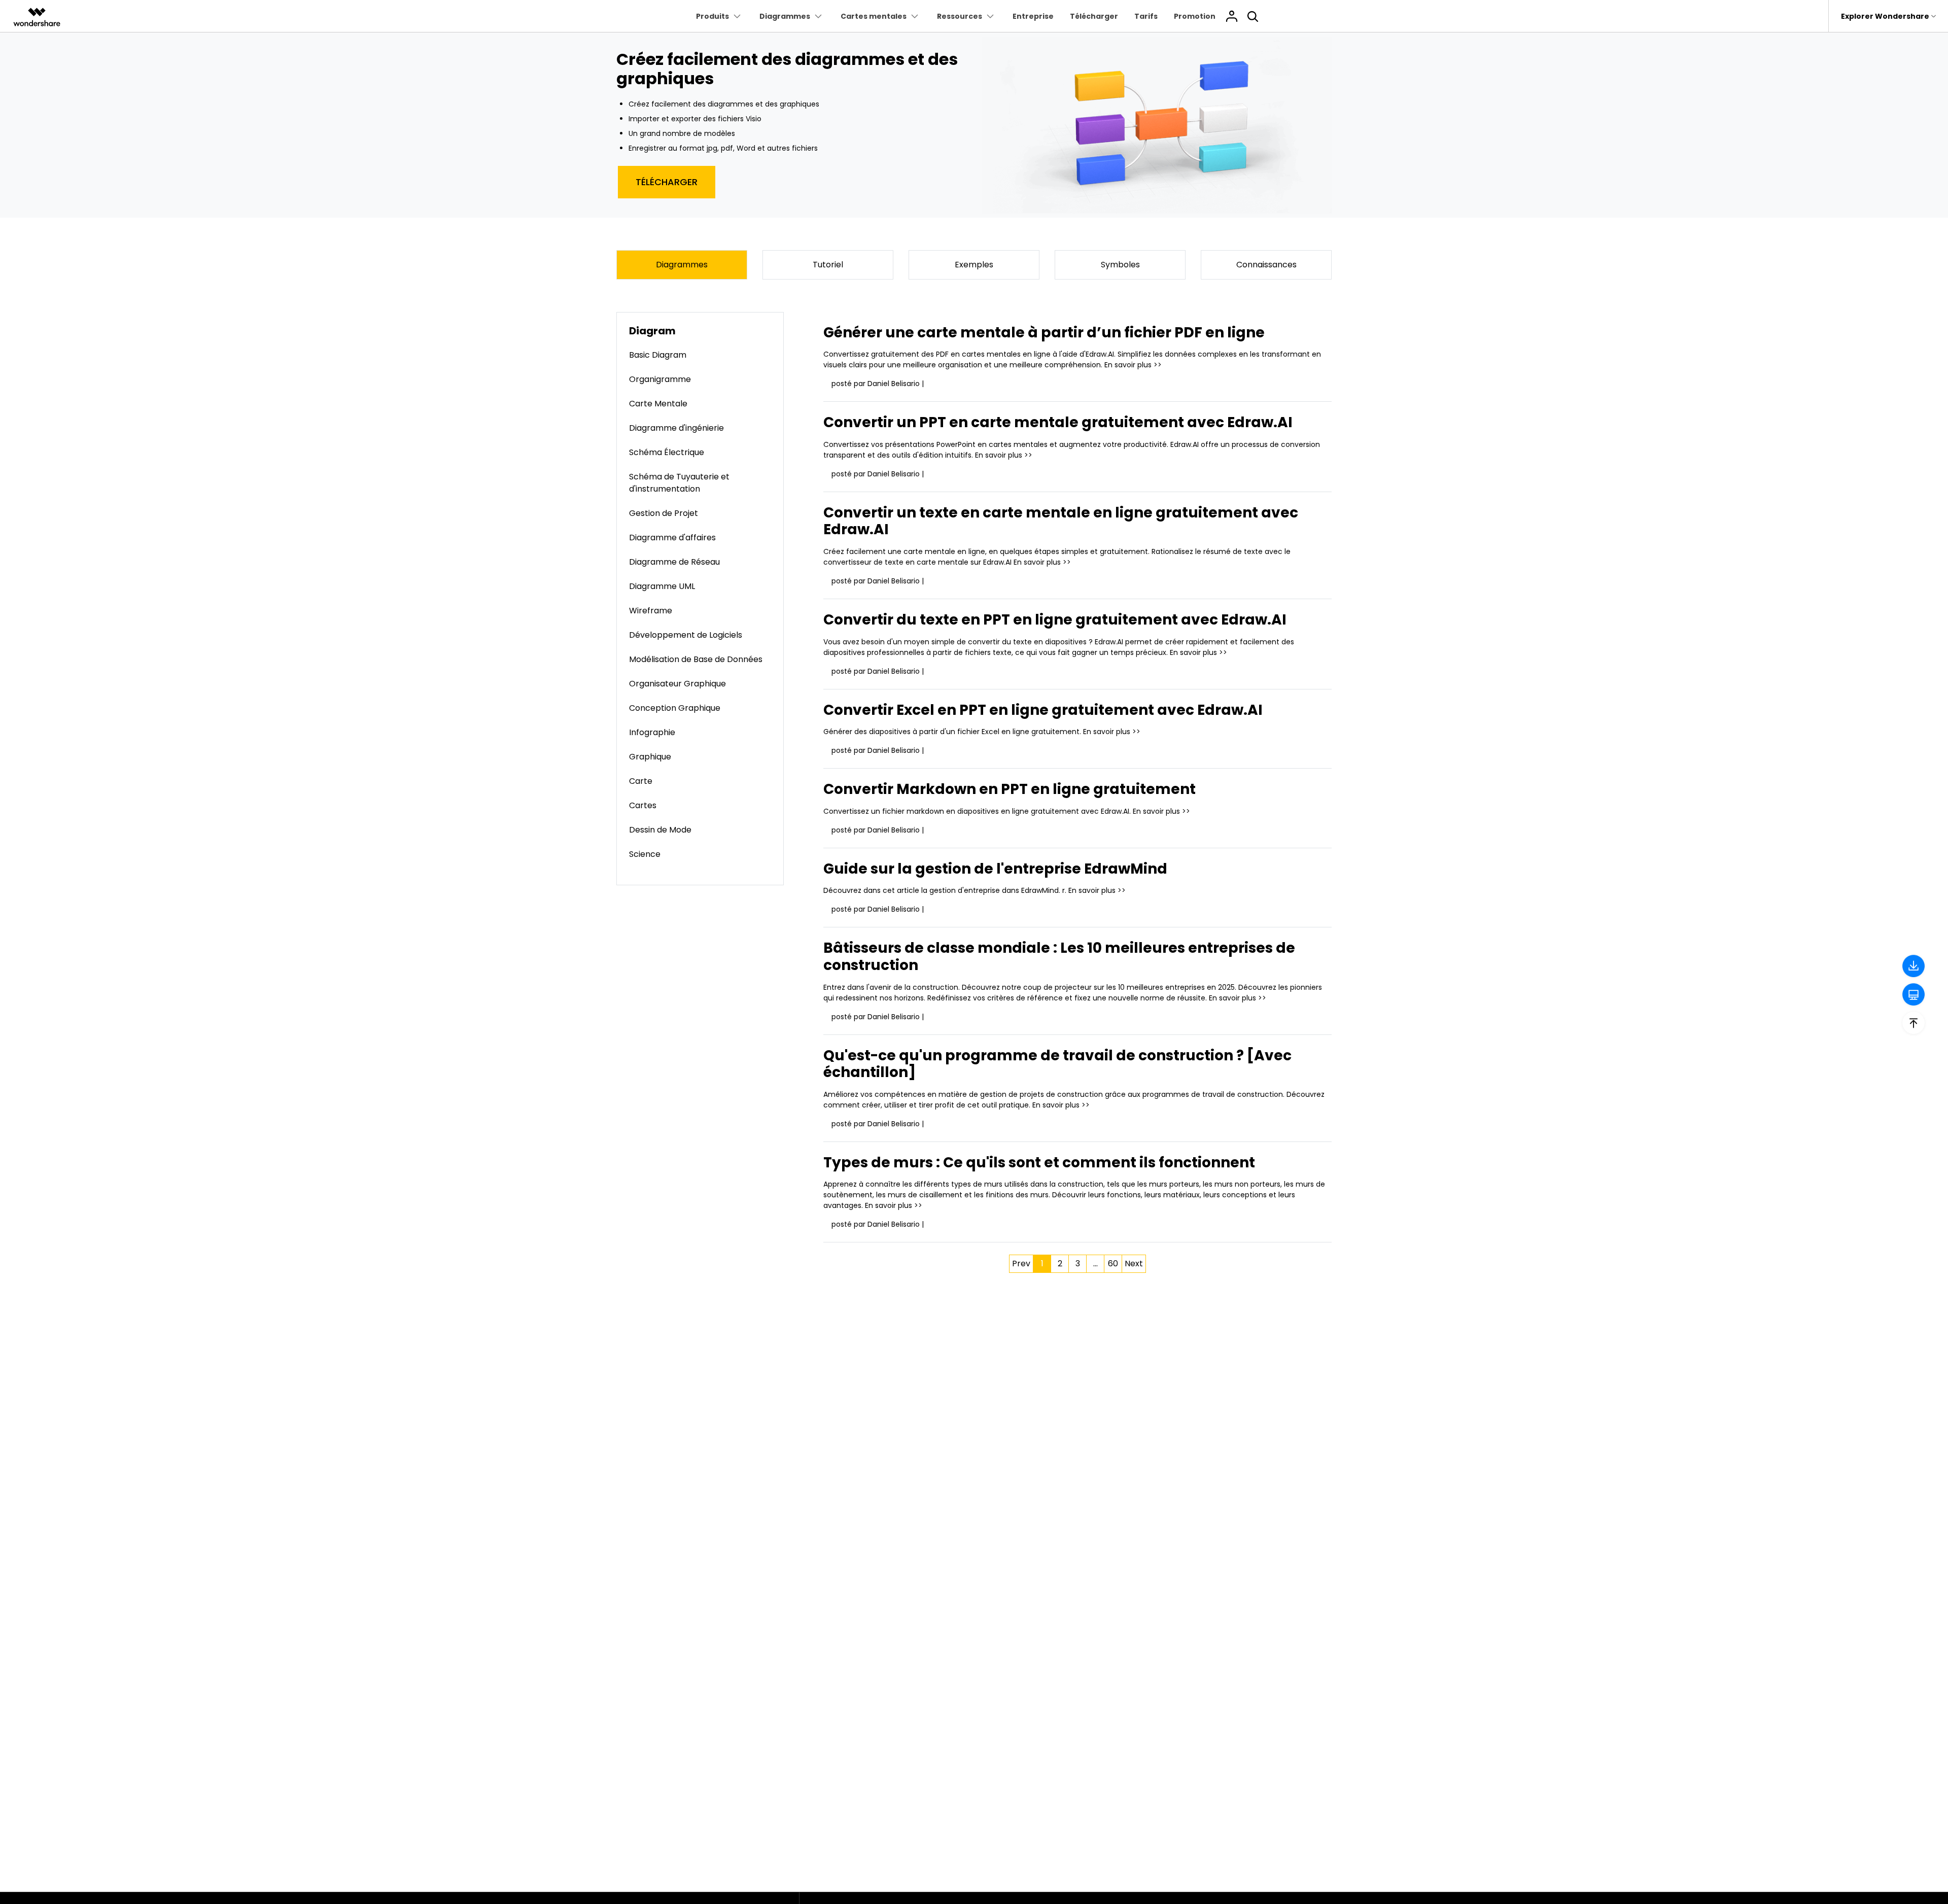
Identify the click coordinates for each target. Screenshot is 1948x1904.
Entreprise (1033, 16)
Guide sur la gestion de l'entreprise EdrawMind (995, 869)
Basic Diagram (658, 355)
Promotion (1195, 16)
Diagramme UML (662, 586)
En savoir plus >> (1133, 365)
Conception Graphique (675, 708)
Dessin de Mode (660, 830)
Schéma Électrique (667, 452)
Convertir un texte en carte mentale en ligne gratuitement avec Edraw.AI (1061, 521)
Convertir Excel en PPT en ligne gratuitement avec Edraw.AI (1043, 710)
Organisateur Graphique (677, 684)
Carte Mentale (658, 404)
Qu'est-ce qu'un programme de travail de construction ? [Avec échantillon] (1057, 1064)
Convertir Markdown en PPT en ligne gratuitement (1010, 789)
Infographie (652, 732)
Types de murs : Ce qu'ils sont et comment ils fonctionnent (1039, 1163)
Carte (641, 781)
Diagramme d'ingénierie (676, 428)
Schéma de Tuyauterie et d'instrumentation (679, 483)
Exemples (974, 265)
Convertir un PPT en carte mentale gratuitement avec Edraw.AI (1058, 422)
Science (645, 854)
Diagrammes (682, 265)
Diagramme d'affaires (672, 538)
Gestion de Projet (664, 513)
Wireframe (651, 611)
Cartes (643, 805)
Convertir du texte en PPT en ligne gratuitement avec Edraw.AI (1055, 620)
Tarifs (1146, 16)
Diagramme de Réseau (674, 562)
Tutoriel (828, 265)
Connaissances (1266, 265)
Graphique (650, 757)
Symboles (1120, 265)
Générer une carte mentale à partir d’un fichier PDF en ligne (1044, 333)
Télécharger (1094, 16)
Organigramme (660, 379)
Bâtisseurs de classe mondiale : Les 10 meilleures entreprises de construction (1059, 957)
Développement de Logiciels (686, 635)
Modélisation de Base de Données (696, 659)
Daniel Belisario (894, 384)
